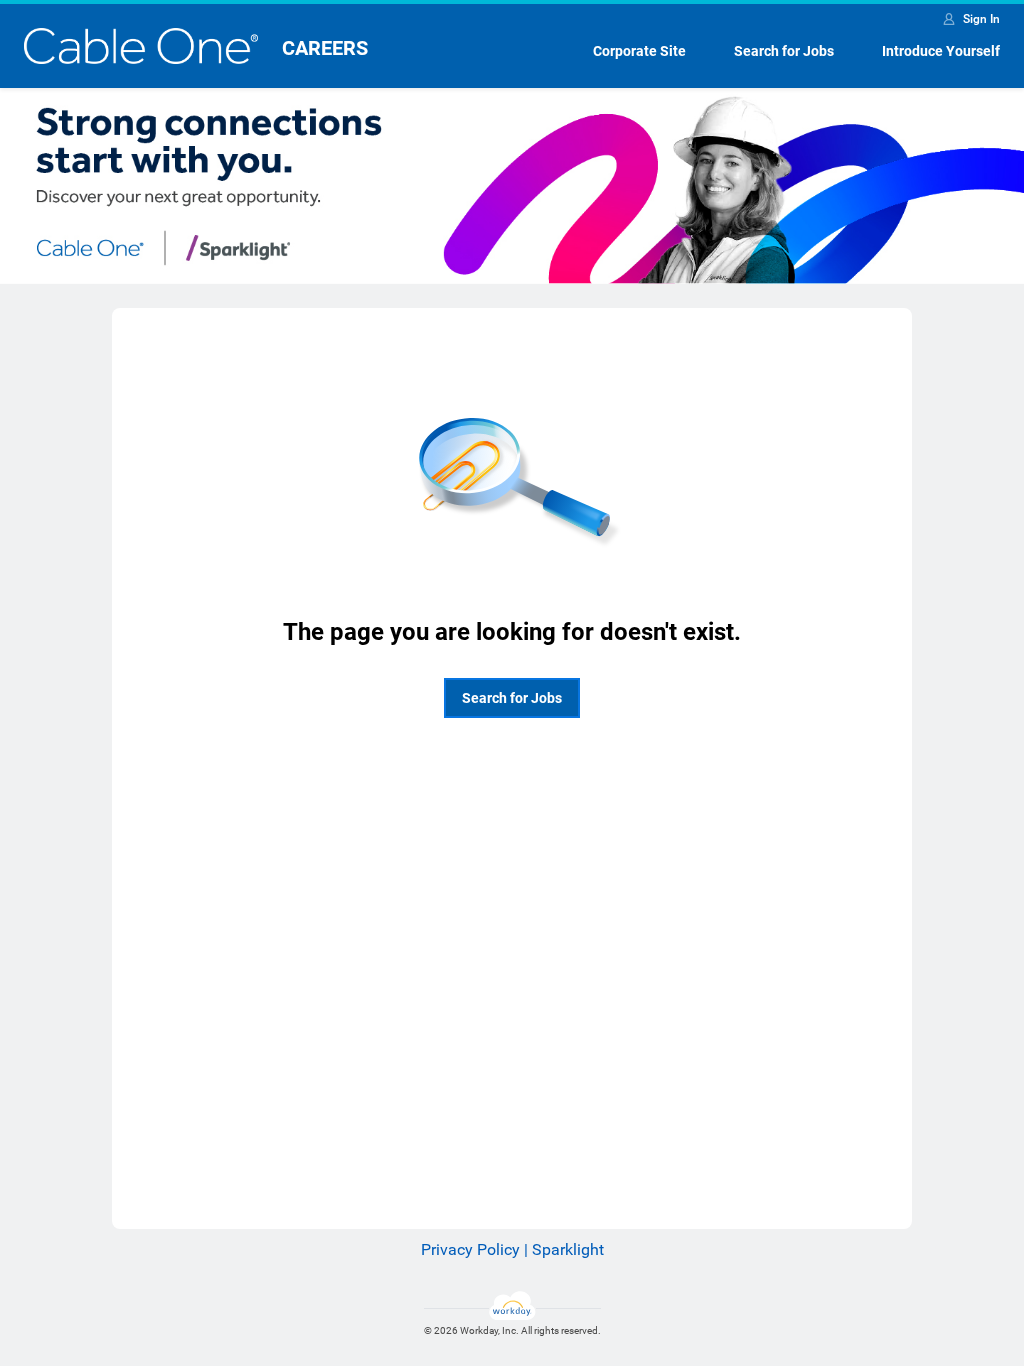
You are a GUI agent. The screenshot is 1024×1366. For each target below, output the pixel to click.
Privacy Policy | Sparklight (512, 1249)
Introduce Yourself (941, 51)
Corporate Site (639, 51)
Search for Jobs (784, 51)
